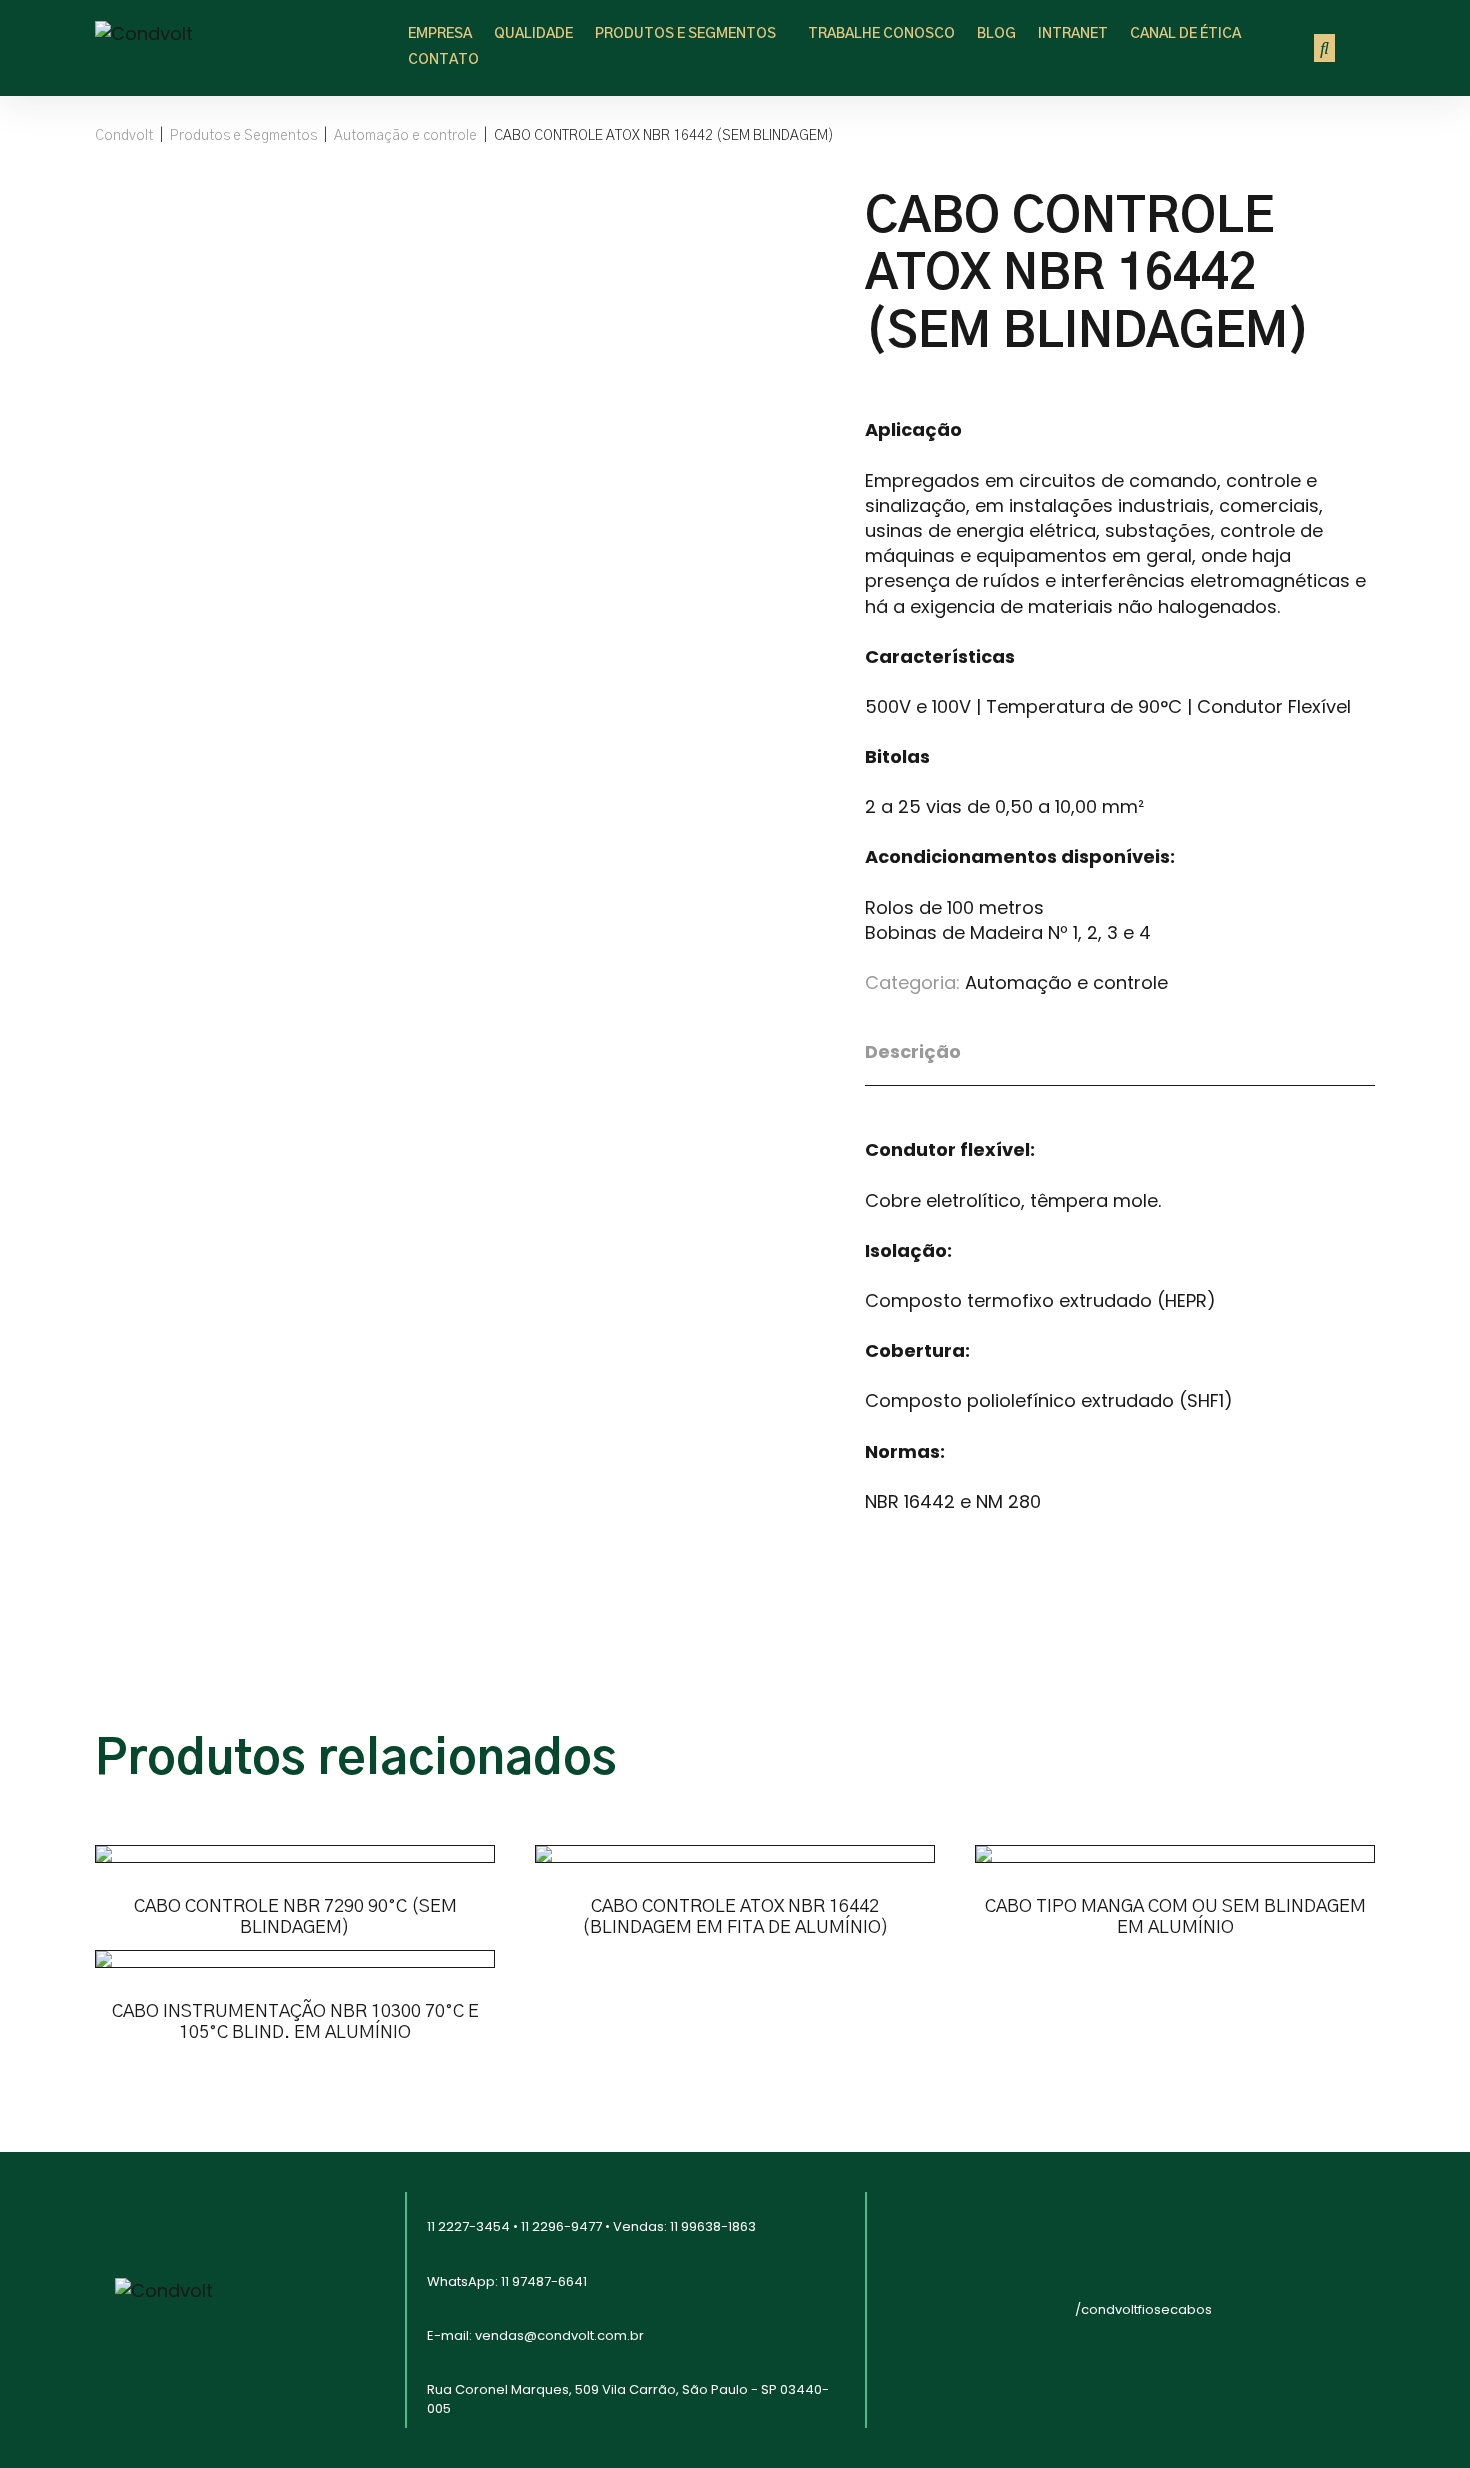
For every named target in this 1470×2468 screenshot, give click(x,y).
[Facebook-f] (1020, 2279)
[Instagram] (955, 2279)
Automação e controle (405, 136)
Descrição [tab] (913, 1051)
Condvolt (124, 136)
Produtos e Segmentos (243, 136)
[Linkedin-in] (1020, 2335)
